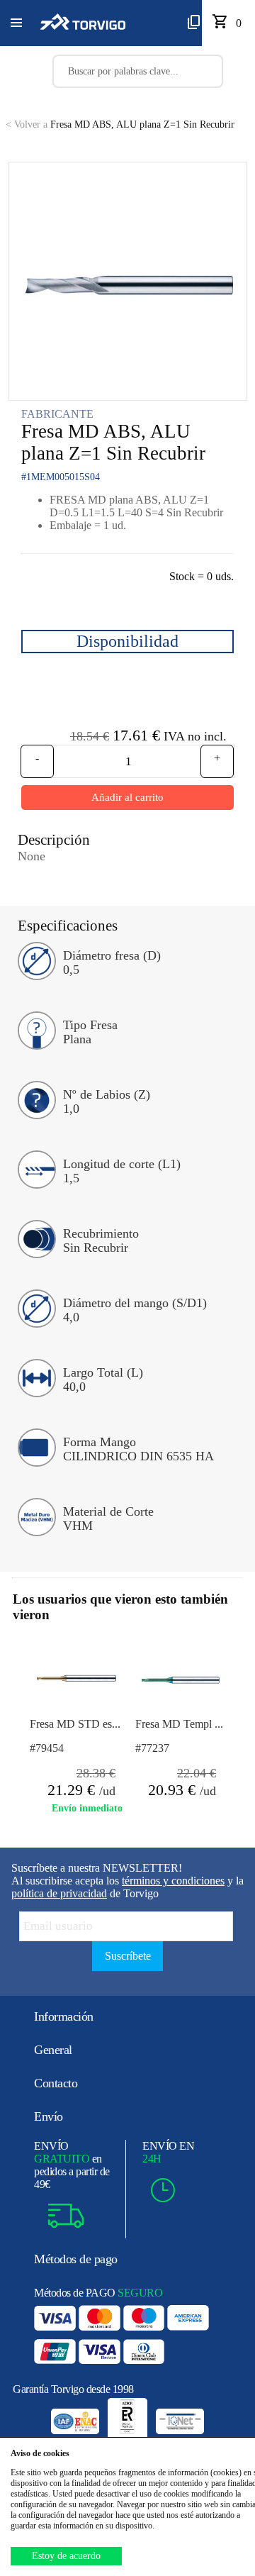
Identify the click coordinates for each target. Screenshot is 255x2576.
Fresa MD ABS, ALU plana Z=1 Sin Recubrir (120, 124)
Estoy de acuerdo (66, 2556)
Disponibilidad (127, 641)
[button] (16, 23)
